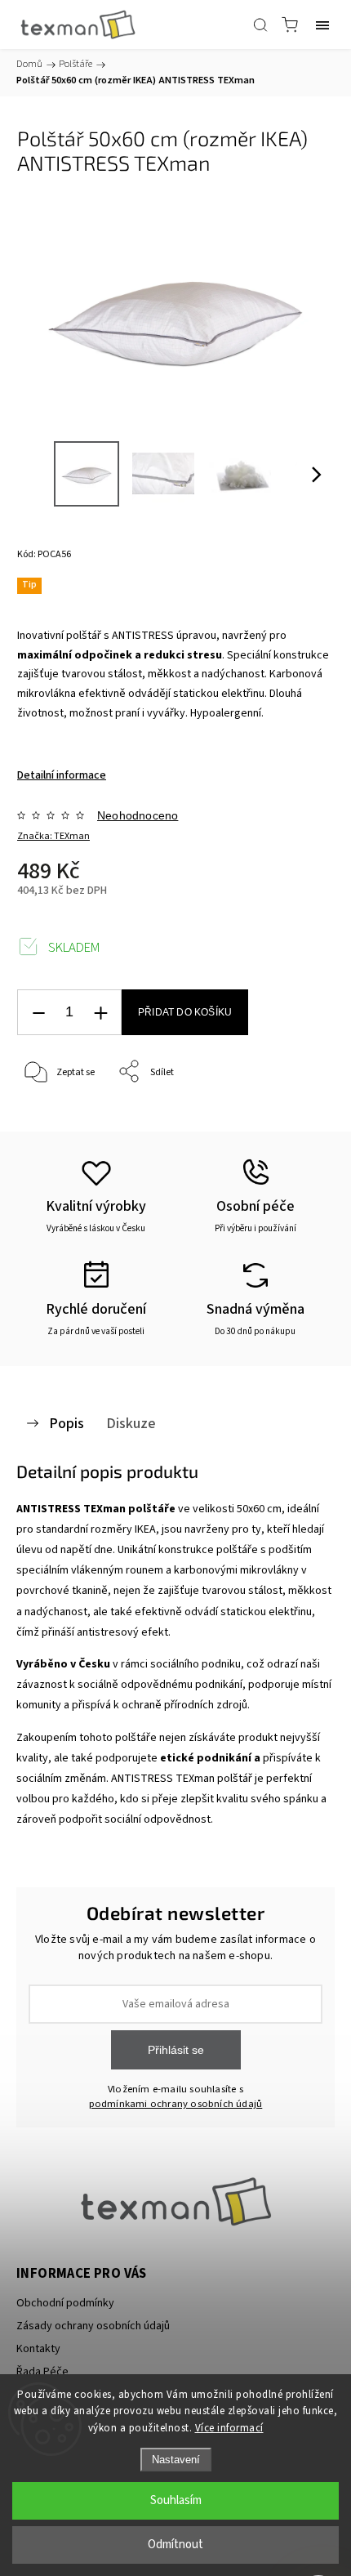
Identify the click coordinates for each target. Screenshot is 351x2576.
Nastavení (176, 2460)
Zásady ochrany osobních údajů (93, 2326)
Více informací (229, 2428)
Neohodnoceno (138, 815)
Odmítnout (175, 2545)
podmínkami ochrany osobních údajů (176, 2104)
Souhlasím (176, 2500)
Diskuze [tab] (131, 1423)
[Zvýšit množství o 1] (100, 1013)
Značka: (53, 836)
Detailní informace (62, 775)
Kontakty (38, 2349)
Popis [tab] (67, 1423)
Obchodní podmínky (65, 2303)
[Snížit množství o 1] (38, 1013)
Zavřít (299, 1114)
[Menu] (322, 25)
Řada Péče (42, 2372)
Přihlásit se (176, 2050)
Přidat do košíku (185, 1012)
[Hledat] (260, 25)
